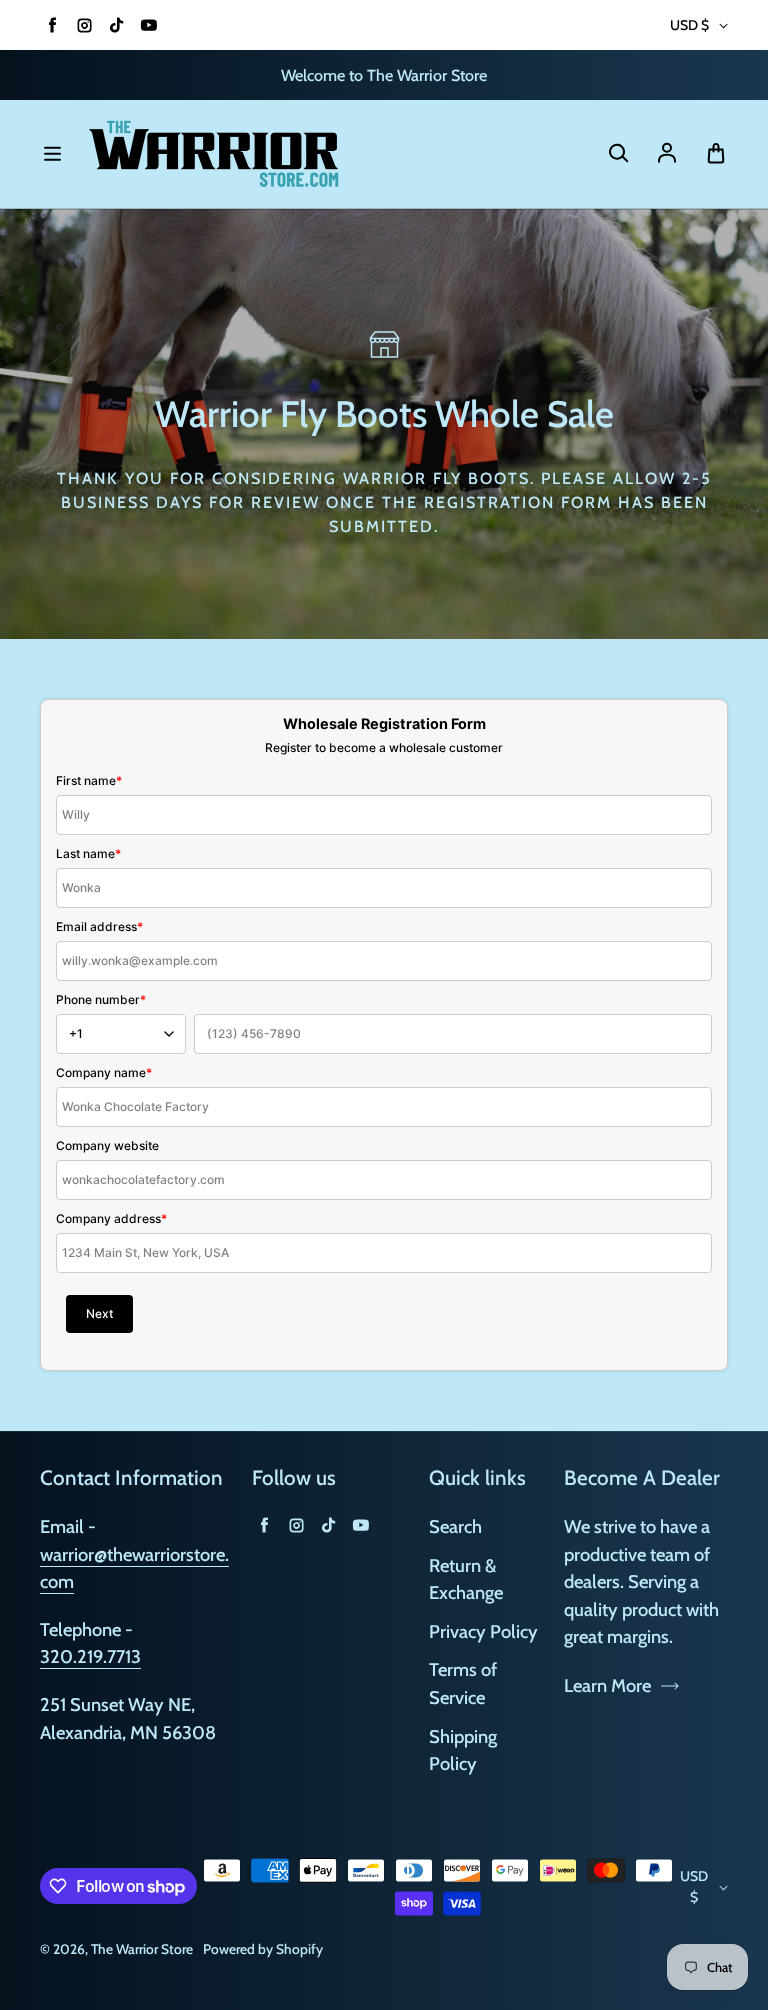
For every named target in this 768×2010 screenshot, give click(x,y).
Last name (88, 853)
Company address (111, 1218)
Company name (104, 1072)
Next (99, 1313)
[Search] (618, 154)
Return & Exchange (466, 1579)
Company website (107, 1145)
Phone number (101, 999)
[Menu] (52, 154)
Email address (99, 926)
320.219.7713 (90, 1656)
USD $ (689, 25)
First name (89, 780)
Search (455, 1526)
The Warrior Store (142, 1949)
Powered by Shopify (263, 1949)
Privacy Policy (483, 1631)
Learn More (607, 1685)
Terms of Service (463, 1683)
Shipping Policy (463, 1750)
